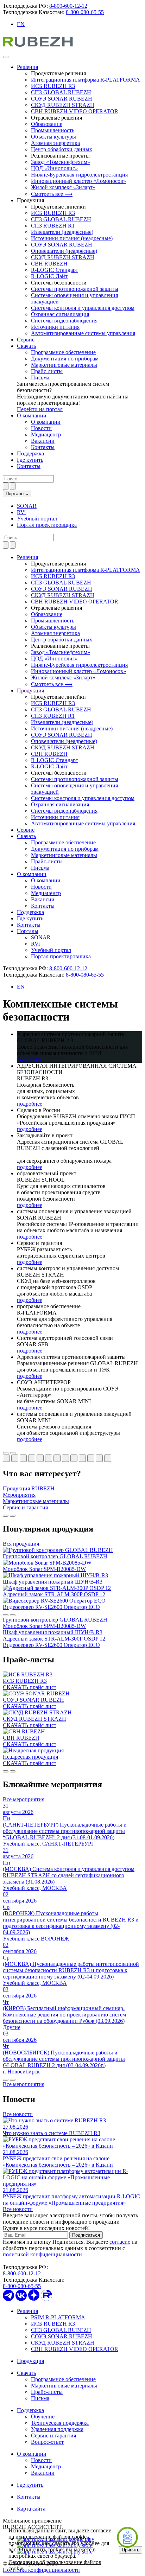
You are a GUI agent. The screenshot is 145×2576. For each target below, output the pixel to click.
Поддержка (30, 453)
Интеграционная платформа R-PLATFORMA (86, 80)
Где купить (30, 460)
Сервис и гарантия (53, 2436)
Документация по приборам (65, 359)
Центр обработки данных (62, 149)
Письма (40, 378)
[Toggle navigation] (6, 57)
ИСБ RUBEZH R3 (53, 86)
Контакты (43, 447)
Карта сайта (31, 2509)
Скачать (26, 346)
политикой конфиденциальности (42, 2254)
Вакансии (43, 441)
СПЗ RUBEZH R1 (53, 226)
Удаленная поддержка (57, 2429)
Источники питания (55, 327)
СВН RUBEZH (49, 264)
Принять (131, 2550)
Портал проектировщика (47, 525)
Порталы (16, 494)
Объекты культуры (53, 137)
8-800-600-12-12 (68, 6)
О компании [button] (32, 874)
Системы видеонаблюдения (64, 321)
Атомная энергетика (55, 143)
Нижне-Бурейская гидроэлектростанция (79, 175)
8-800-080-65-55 (85, 12)
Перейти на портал (40, 409)
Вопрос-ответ (47, 2442)
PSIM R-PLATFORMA (58, 2317)
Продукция (30, 2361)
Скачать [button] (26, 836)
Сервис (26, 340)
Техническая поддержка (60, 2423)
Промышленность (53, 130)
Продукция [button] (30, 691)
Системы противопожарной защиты (75, 289)
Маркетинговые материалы (64, 365)
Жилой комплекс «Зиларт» (63, 187)
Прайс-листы (47, 371)
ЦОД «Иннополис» (54, 168)
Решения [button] (27, 557)
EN (21, 24)
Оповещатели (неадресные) (64, 251)
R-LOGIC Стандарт (55, 270)
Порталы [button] (28, 931)
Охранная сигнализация (60, 314)
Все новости (18, 2114)
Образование (47, 124)
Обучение (43, 2417)
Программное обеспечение (63, 352)
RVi (21, 512)
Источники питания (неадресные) (72, 238)
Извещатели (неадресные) (62, 232)
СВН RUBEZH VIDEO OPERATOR (75, 111)
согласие (120, 2242)
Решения (27, 67)
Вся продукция (21, 1544)
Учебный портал (37, 519)
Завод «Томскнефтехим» (61, 162)
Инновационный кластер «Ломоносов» (78, 181)
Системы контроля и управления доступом (83, 308)
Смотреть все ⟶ (52, 194)
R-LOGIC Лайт (49, 276)
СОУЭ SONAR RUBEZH (62, 99)
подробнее (30, 1059)
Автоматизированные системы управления (83, 333)
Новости (41, 428)
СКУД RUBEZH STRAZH (63, 105)
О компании (32, 416)
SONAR (27, 506)
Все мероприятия (24, 1799)
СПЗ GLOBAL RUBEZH (61, 92)
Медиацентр (46, 434)
